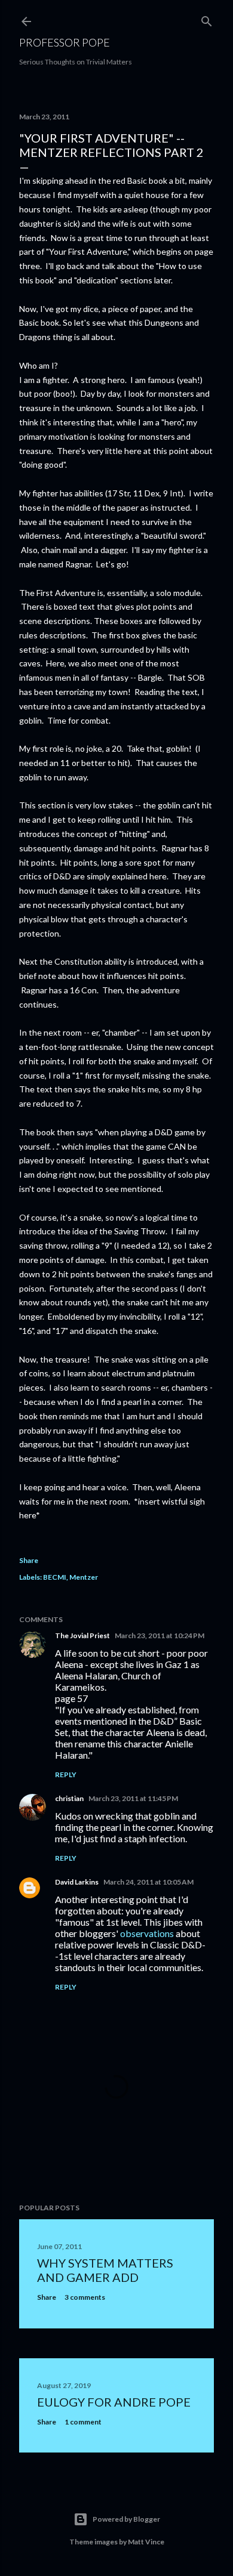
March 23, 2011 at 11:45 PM (133, 1798)
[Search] (207, 19)
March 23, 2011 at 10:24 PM (160, 1636)
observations (147, 1933)
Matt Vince (146, 2542)
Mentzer (84, 1577)
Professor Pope (65, 42)
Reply (66, 1775)
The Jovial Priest (82, 1636)
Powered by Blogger (126, 2519)
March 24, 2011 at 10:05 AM (148, 1882)
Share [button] (29, 1560)
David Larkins (77, 1882)
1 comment (83, 2422)
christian (69, 1798)
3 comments (85, 2297)
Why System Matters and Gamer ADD (105, 2270)
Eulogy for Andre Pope (114, 2402)
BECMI (55, 1577)
